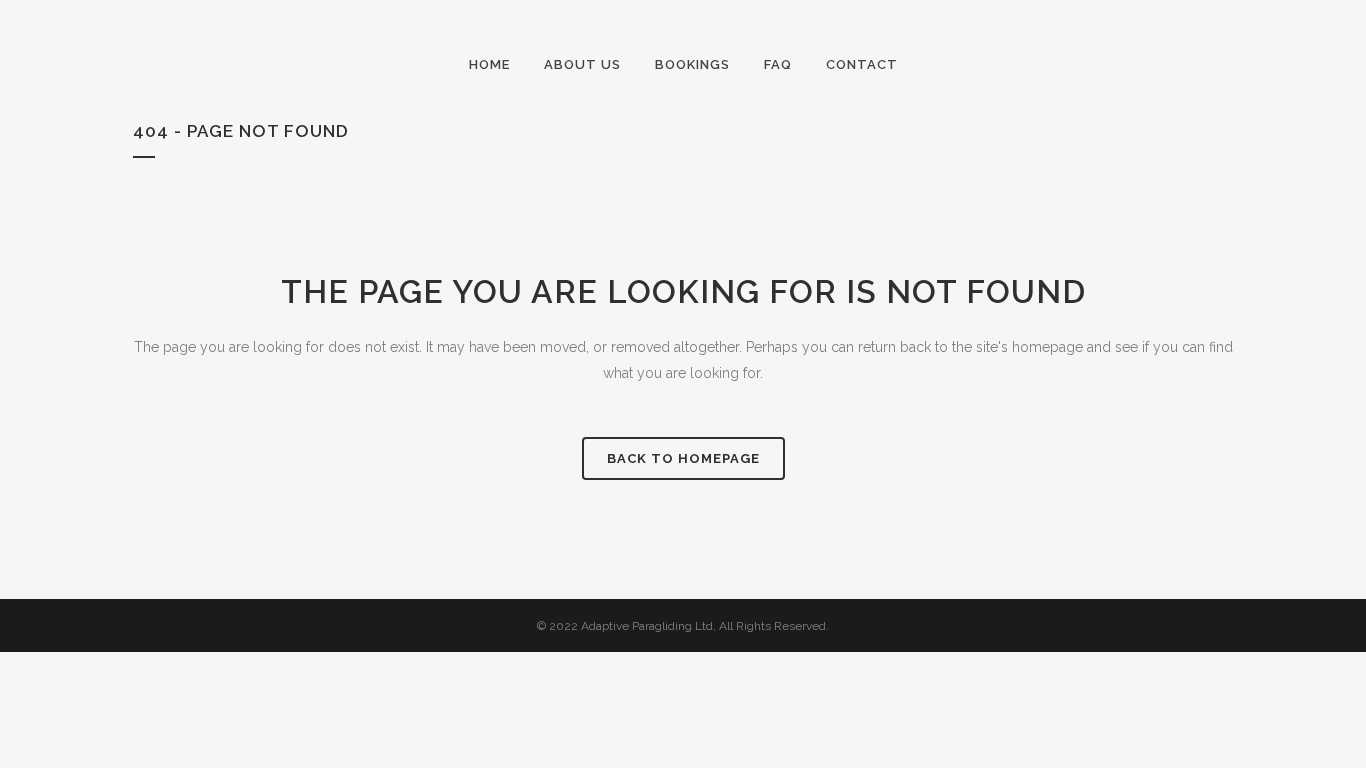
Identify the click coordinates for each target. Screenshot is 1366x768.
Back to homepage (683, 458)
